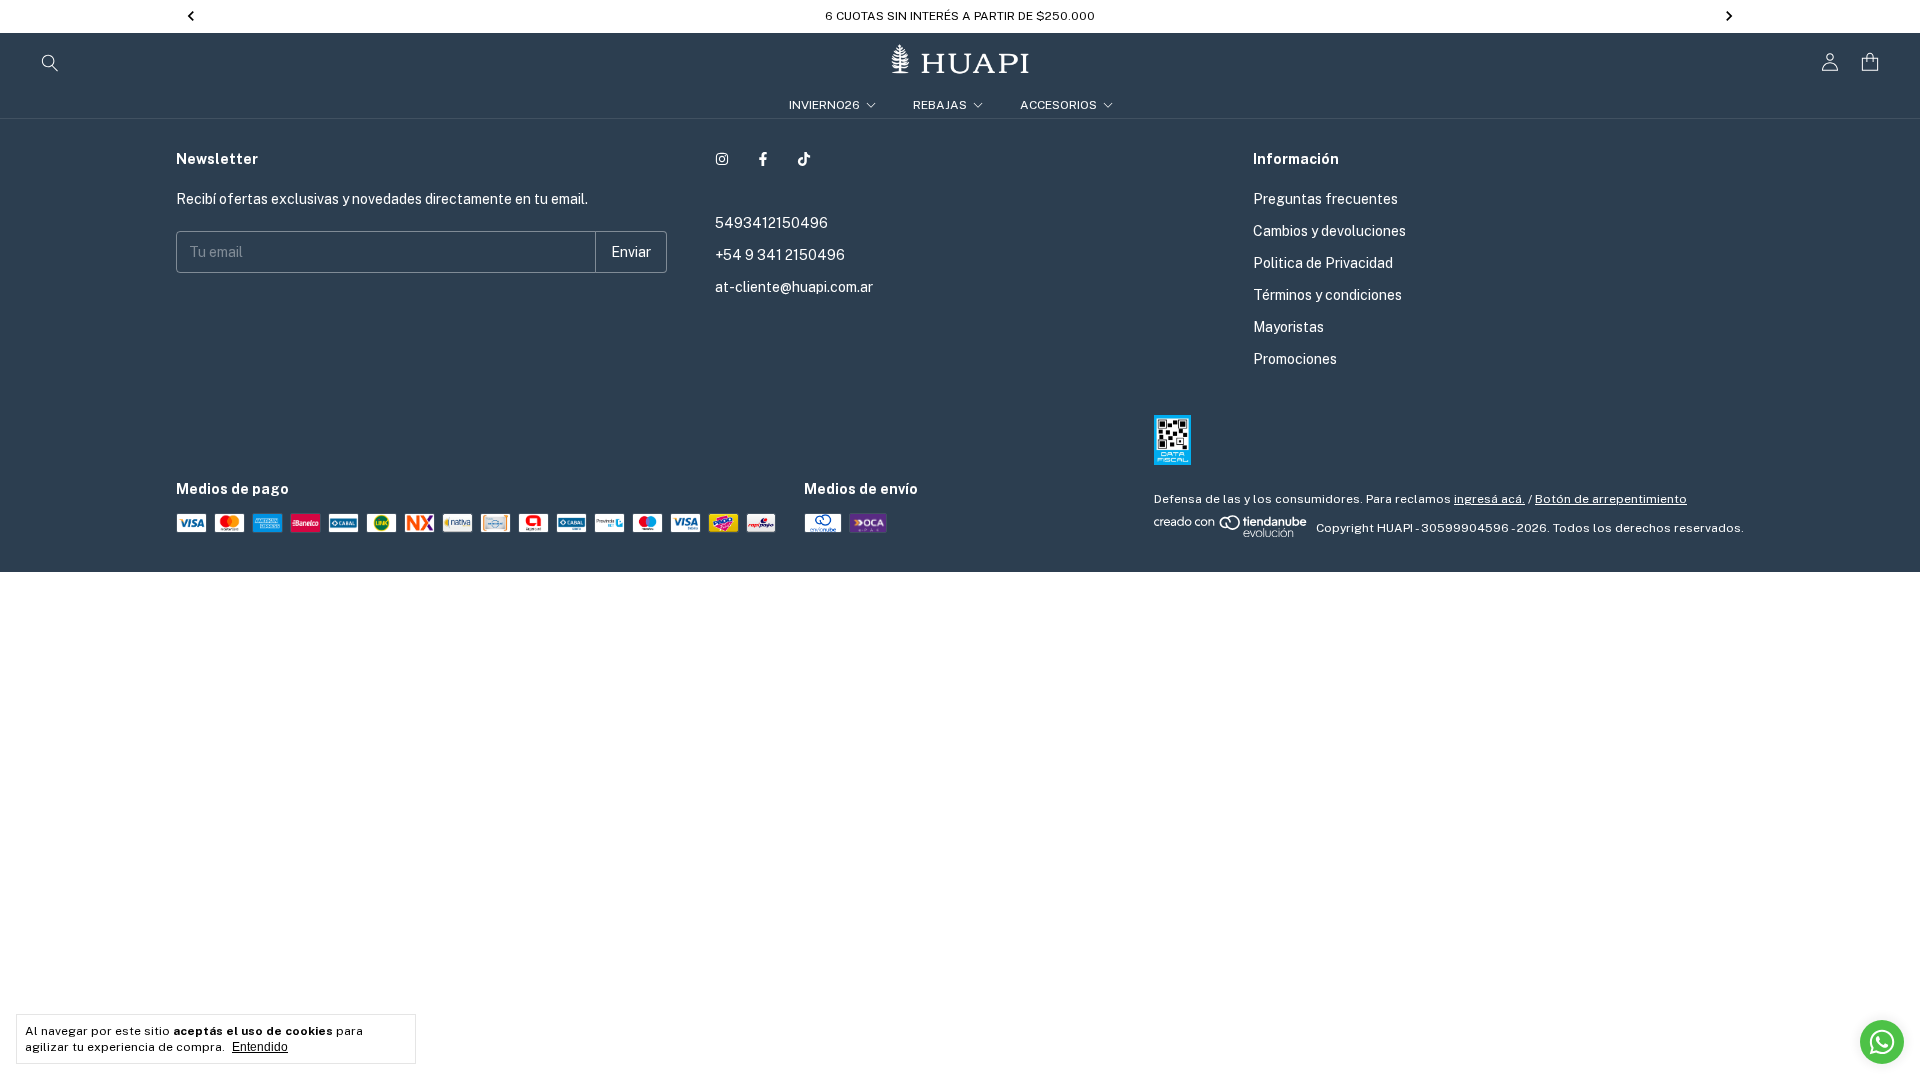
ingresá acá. (1489, 499)
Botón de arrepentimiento (1611, 499)
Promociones (1295, 359)
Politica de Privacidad (1323, 263)
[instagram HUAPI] (722, 159)
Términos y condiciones (1327, 295)
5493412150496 (771, 223)
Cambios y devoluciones (1329, 231)
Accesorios (1058, 105)
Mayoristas (1288, 327)
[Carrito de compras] (1870, 62)
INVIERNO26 (824, 105)
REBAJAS (940, 105)
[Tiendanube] (1231, 533)
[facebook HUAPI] (763, 159)
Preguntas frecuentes (1325, 199)
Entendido (260, 1047)
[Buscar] (50, 62)
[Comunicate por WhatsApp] (1882, 1042)
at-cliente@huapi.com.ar (794, 287)
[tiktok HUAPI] (804, 159)
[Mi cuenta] (1830, 62)
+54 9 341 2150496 (780, 255)
